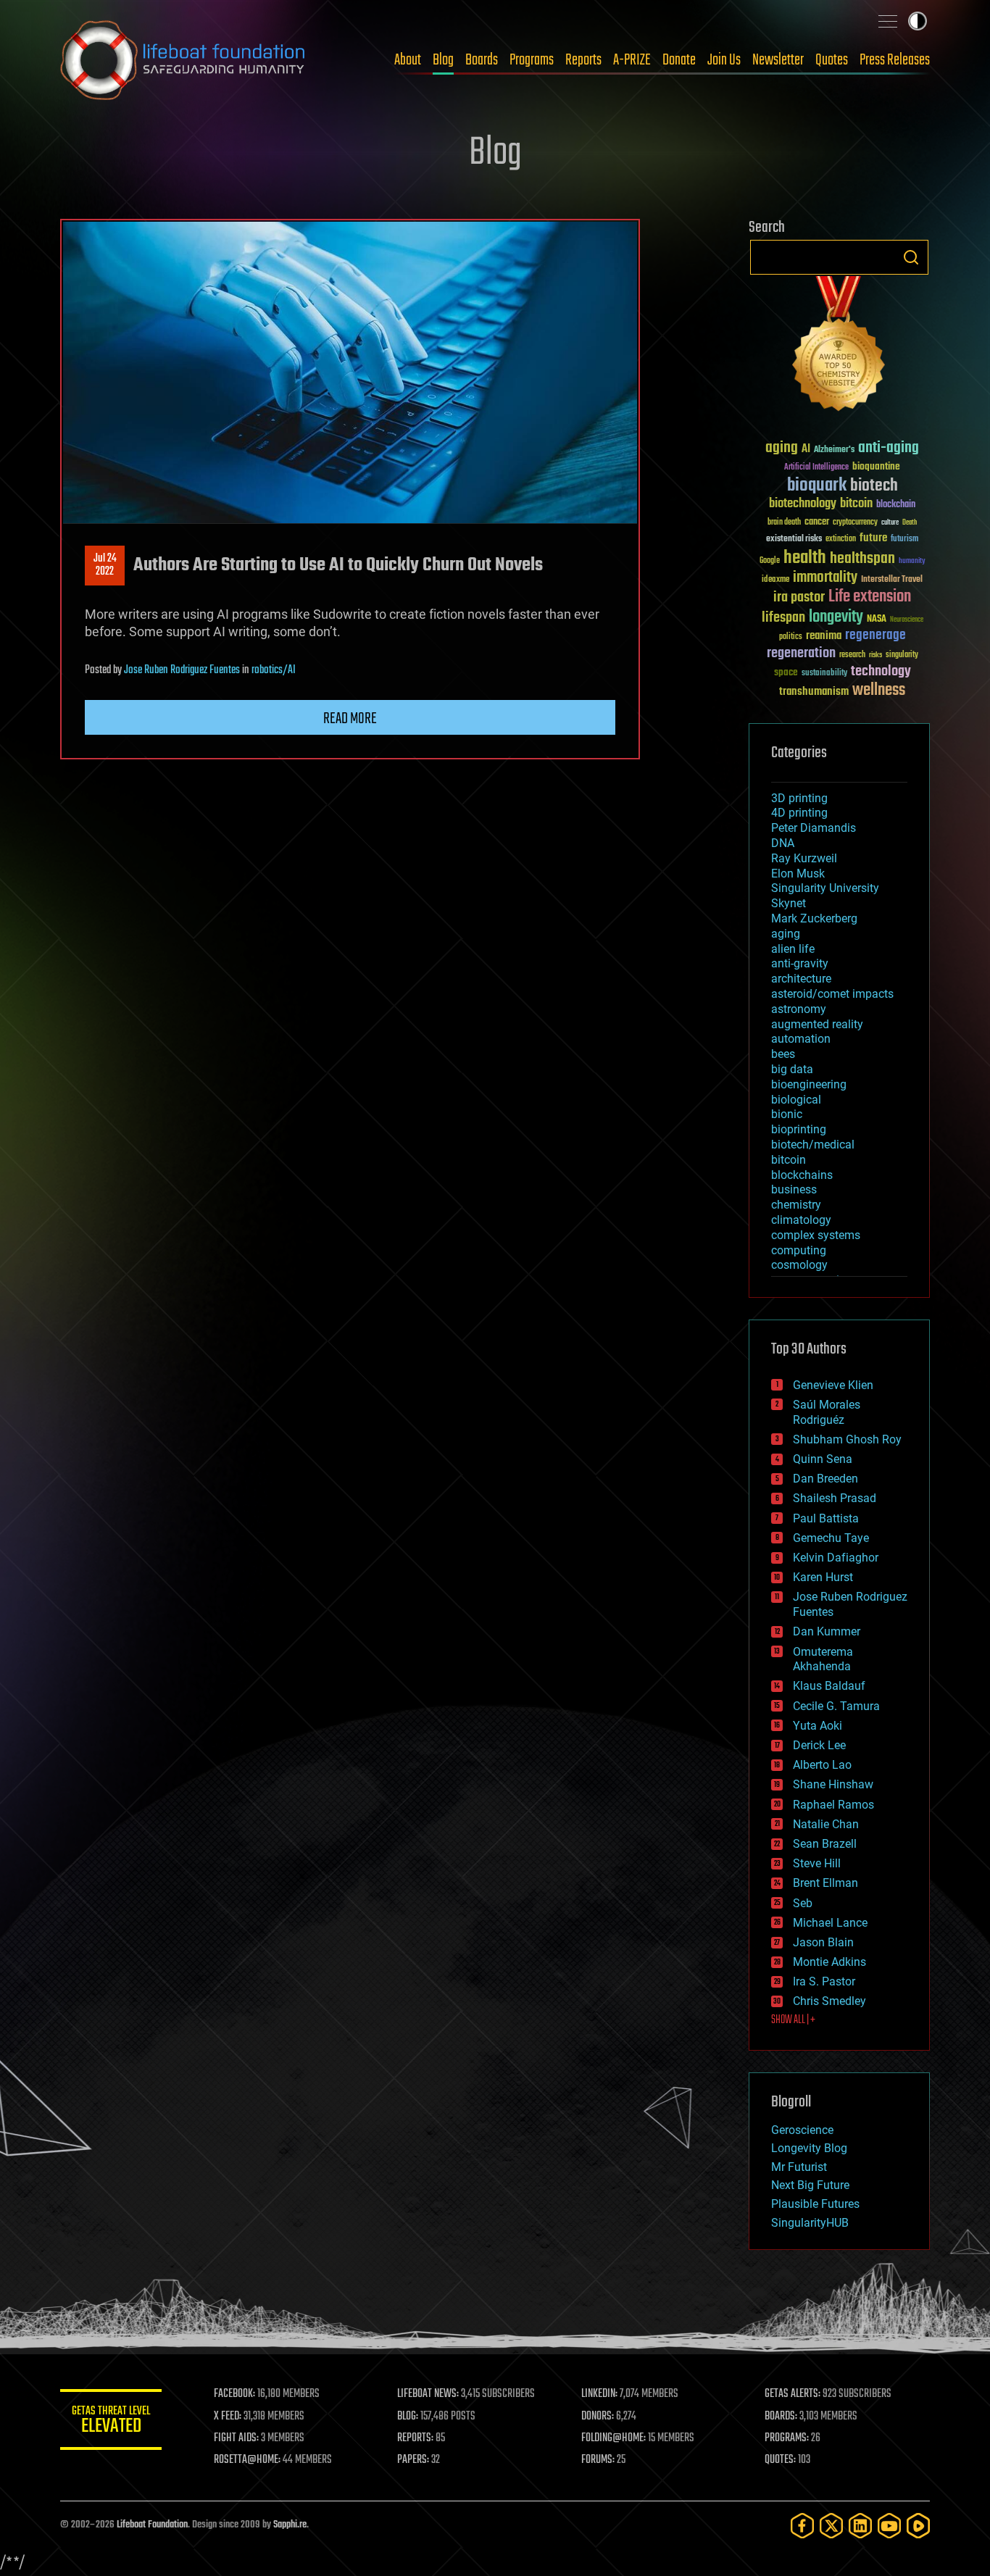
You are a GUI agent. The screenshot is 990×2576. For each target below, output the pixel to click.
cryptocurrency (855, 523)
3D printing (799, 798)
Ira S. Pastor (824, 1981)
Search (911, 257)
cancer (817, 522)
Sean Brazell (825, 1844)
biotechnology (803, 504)
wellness (879, 691)
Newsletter (778, 60)
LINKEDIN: (599, 2394)
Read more (350, 719)
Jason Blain (823, 1942)
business (794, 1189)
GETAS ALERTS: (793, 2394)
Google (770, 561)
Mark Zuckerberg (814, 918)
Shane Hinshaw (833, 1784)
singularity (902, 655)
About (408, 60)
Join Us (724, 60)
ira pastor (799, 597)
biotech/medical (813, 1145)
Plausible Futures (815, 2204)
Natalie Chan (826, 1824)
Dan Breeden (825, 1479)
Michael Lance (830, 1923)
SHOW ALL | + (793, 2020)
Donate (679, 60)
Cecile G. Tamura (836, 1706)
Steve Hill (817, 1863)
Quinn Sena (823, 1459)
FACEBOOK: (234, 2394)
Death (910, 523)
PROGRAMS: (787, 2438)
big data (792, 1069)
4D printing (799, 813)
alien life (793, 949)
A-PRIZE (632, 60)
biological (796, 1100)
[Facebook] (802, 2526)
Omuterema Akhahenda (823, 1659)
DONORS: (598, 2417)
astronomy (799, 1009)
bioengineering (809, 1084)
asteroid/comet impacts (832, 994)
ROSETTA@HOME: (247, 2460)
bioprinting (799, 1129)
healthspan (862, 559)
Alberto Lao (822, 1765)
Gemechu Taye (831, 1538)
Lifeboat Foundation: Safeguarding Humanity (183, 60)
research (852, 655)
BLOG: (408, 2417)
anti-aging (889, 448)
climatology (801, 1220)
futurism (904, 540)
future (873, 538)
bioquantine (876, 466)
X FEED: (228, 2417)
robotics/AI (274, 670)
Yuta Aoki (818, 1726)
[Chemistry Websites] (839, 347)
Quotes (832, 60)
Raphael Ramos (833, 1805)
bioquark (817, 486)
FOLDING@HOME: (613, 2438)
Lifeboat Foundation (152, 2525)
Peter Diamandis (814, 828)
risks (875, 655)
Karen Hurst (823, 1577)
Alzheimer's (834, 450)
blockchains (802, 1175)
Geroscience (802, 2130)
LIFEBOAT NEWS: (428, 2394)
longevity (836, 617)
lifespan (783, 618)
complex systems (816, 1235)
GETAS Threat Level (111, 2422)
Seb (803, 1903)
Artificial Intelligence (816, 468)
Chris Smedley (829, 2001)
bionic (787, 1114)
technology (881, 672)
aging (782, 448)
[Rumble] (918, 2526)
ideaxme (775, 580)
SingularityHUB (810, 2223)
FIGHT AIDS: (236, 2438)
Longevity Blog (809, 2148)
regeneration (801, 653)
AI (806, 450)
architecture (801, 979)
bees (783, 1054)
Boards (482, 60)
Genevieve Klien (833, 1385)
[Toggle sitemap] (888, 21)
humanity (912, 562)
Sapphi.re (290, 2525)
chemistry (796, 1205)
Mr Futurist (799, 2167)
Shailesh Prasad (835, 1498)
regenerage (875, 635)
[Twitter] (831, 2526)
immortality (825, 578)
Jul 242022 (105, 565)
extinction (841, 539)
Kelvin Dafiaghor (836, 1558)
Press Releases (895, 60)
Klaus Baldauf (829, 1686)
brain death (784, 523)
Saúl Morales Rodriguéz (827, 1412)
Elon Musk (798, 874)
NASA (877, 620)
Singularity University (825, 888)
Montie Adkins (829, 1962)
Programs (532, 60)
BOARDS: (781, 2417)
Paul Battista (826, 1518)
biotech (874, 486)
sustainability (824, 674)
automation (801, 1039)
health (805, 558)
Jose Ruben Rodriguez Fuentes (182, 670)
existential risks (794, 539)
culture (890, 523)
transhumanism (814, 692)
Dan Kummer (827, 1631)
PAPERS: (413, 2460)
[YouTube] (889, 2526)
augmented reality (817, 1024)
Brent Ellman (825, 1883)
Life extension (870, 597)
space (786, 672)
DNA (783, 843)
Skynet (789, 903)
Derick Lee (819, 1745)
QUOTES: (780, 2460)
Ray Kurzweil (804, 858)
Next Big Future (810, 2185)
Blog (443, 60)
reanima (824, 636)
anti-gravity (800, 963)
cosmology (799, 1265)
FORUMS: (598, 2460)
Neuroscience (907, 621)
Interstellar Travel (892, 580)
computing (799, 1250)
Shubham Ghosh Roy (847, 1439)
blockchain (896, 505)
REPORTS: (415, 2438)
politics (791, 637)
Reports (583, 60)
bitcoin (856, 504)
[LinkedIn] (860, 2526)
